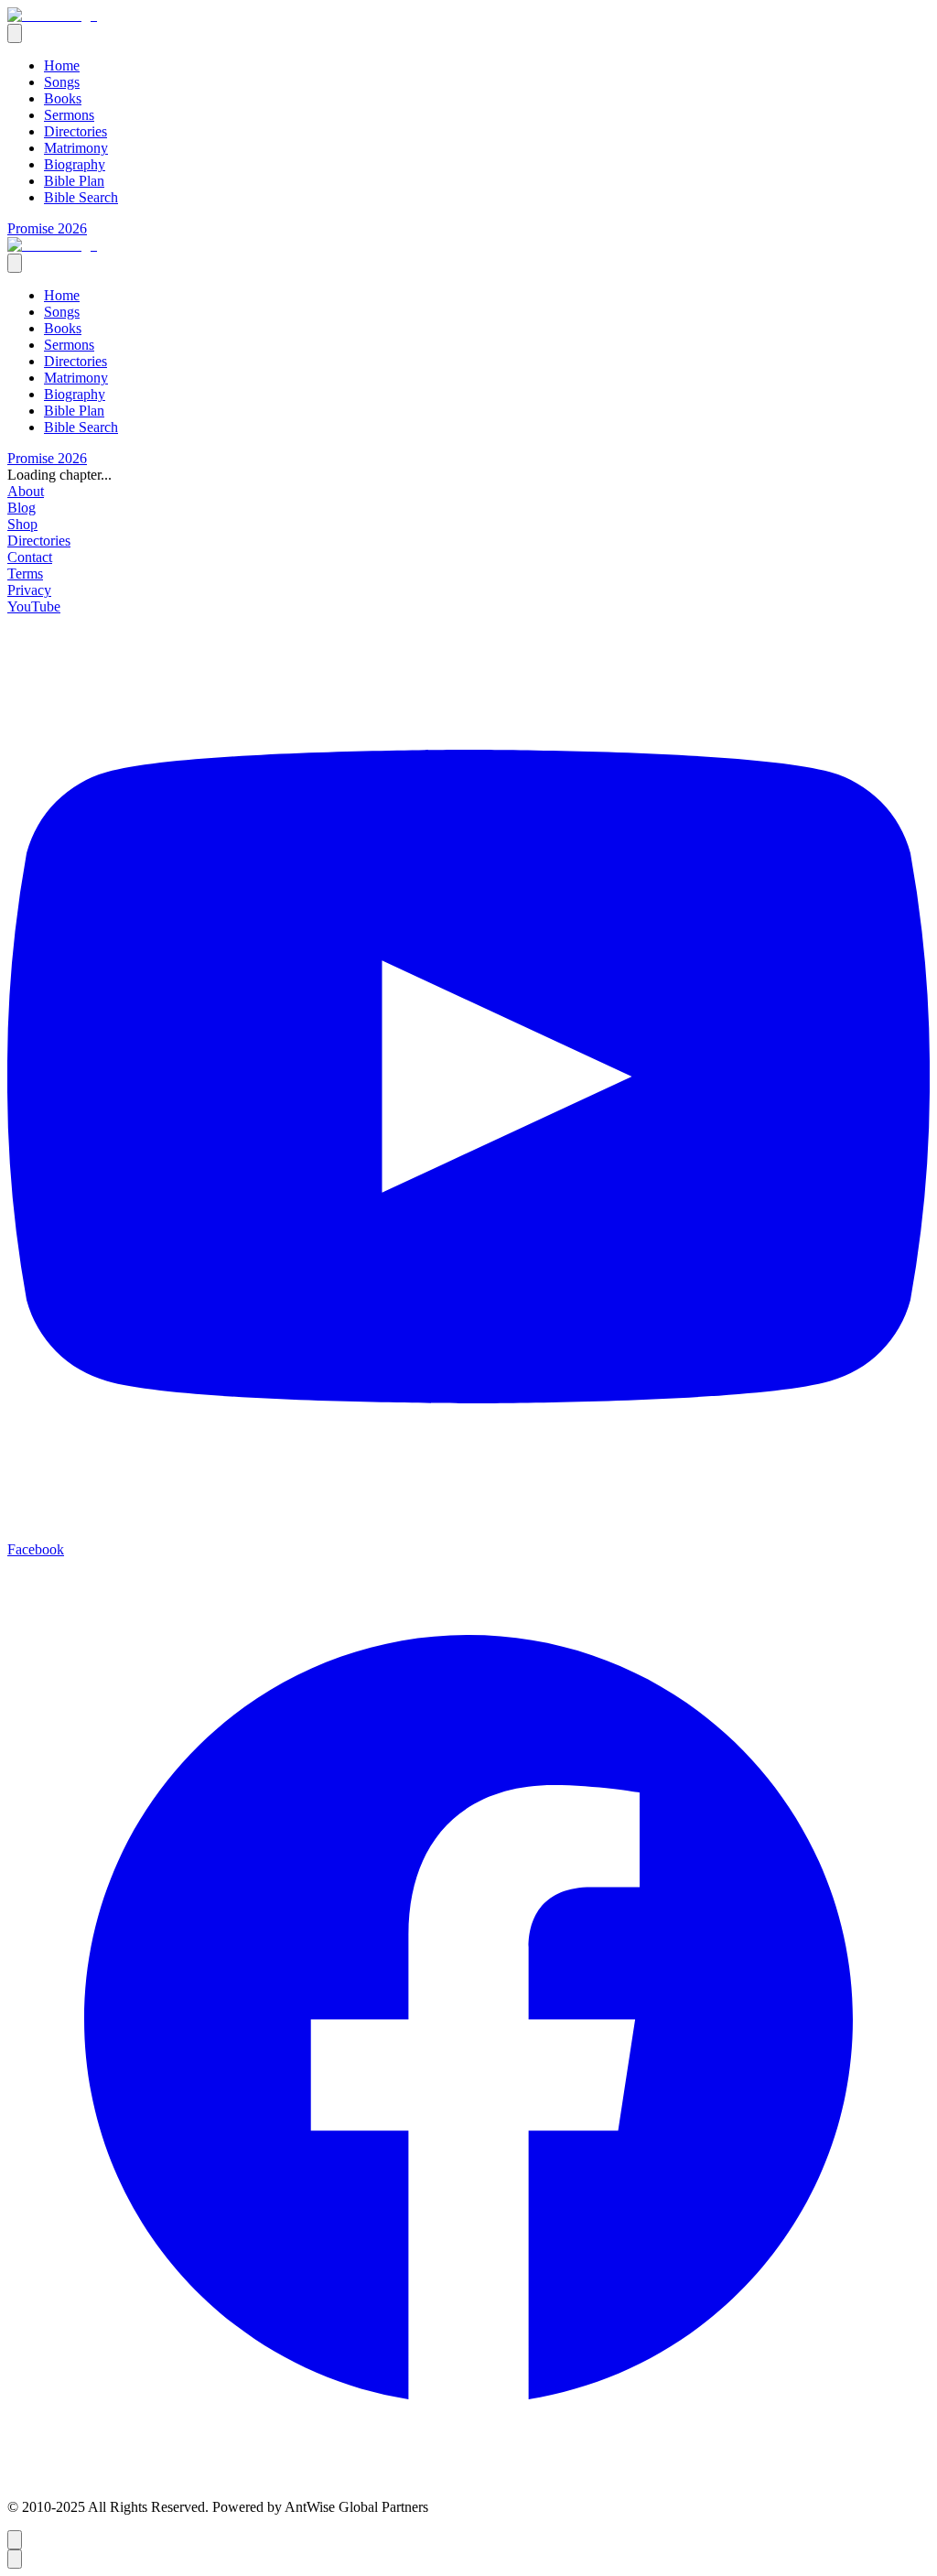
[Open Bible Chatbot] (15, 2540)
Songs (62, 82)
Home (62, 65)
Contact (30, 557)
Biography (75, 164)
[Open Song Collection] (15, 2559)
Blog (22, 508)
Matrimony (76, 148)
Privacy (29, 590)
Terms (25, 574)
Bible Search (81, 197)
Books (63, 98)
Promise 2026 (47, 228)
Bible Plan (74, 181)
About (26, 491)
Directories (75, 131)
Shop (22, 524)
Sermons (69, 115)
